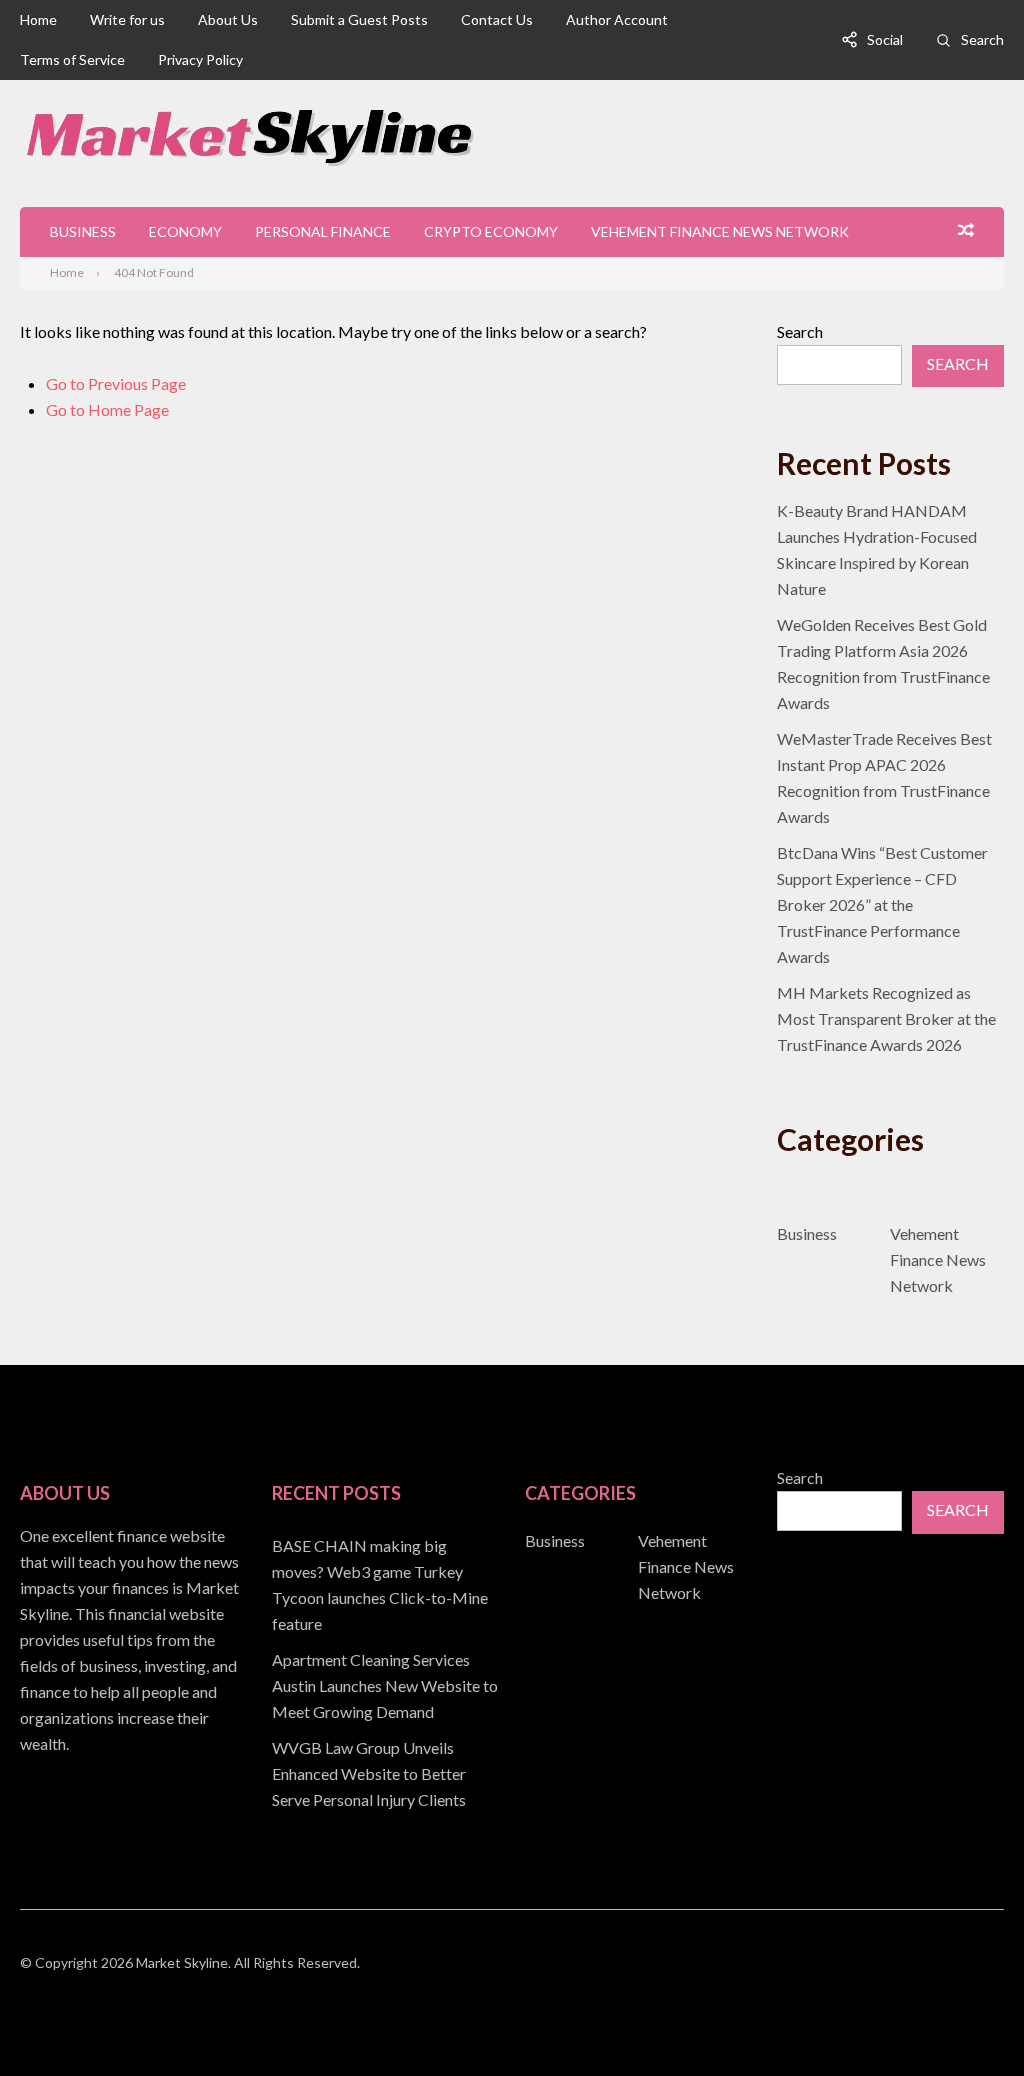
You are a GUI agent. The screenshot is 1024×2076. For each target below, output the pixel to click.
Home (38, 19)
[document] (385, 1673)
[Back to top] (968, 2020)
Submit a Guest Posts (359, 19)
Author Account (617, 19)
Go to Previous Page (116, 383)
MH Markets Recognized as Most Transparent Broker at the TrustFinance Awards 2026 (886, 1018)
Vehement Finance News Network (720, 231)
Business (83, 231)
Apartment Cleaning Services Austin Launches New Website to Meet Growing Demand (385, 1685)
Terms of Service (72, 59)
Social (885, 39)
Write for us (127, 19)
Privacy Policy (200, 59)
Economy (185, 231)
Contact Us (497, 19)
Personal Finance (323, 231)
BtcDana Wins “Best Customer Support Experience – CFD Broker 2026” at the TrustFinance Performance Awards (882, 904)
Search (982, 39)
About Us (228, 19)
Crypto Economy (491, 231)
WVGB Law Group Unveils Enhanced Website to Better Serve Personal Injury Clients (369, 1773)
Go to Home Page (107, 409)
